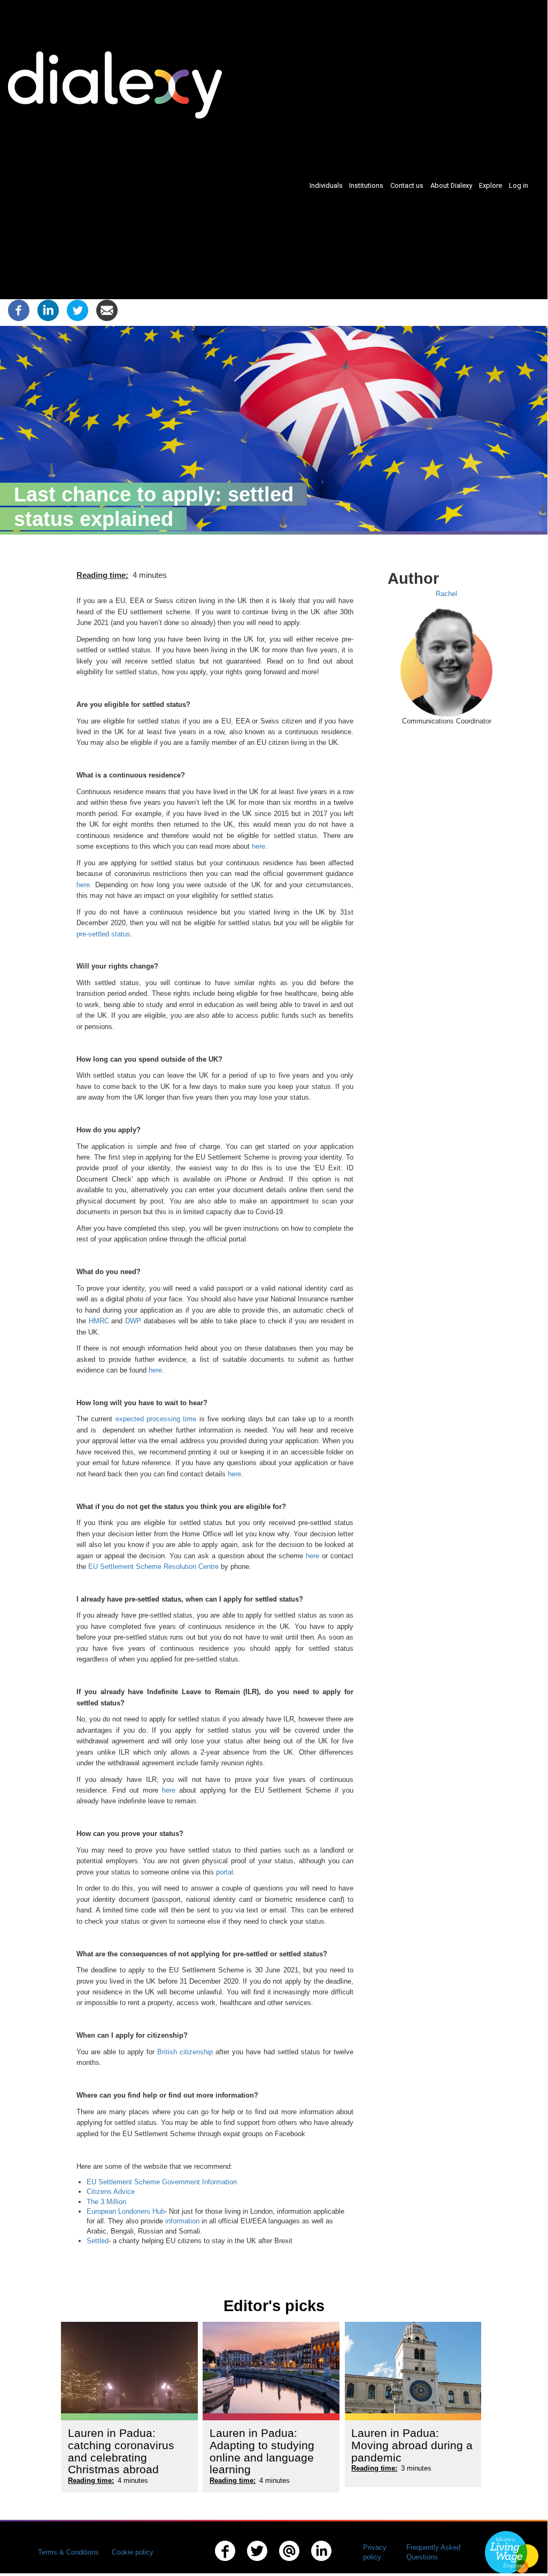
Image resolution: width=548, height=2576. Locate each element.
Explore (491, 185)
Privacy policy (375, 2552)
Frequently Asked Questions (433, 2552)
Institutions (366, 185)
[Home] (119, 85)
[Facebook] (19, 310)
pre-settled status (103, 934)
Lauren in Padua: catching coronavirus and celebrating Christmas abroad (121, 2451)
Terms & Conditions (68, 2552)
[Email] (107, 310)
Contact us (407, 185)
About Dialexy (451, 185)
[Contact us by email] (290, 2562)
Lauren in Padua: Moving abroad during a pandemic (412, 2445)
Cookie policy (133, 2552)
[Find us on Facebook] (225, 2562)
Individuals (326, 185)
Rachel (446, 594)
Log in (519, 185)
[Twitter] (78, 310)
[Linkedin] (48, 310)
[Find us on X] (257, 2562)
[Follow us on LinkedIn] (322, 2562)
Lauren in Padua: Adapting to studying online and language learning (262, 2451)
